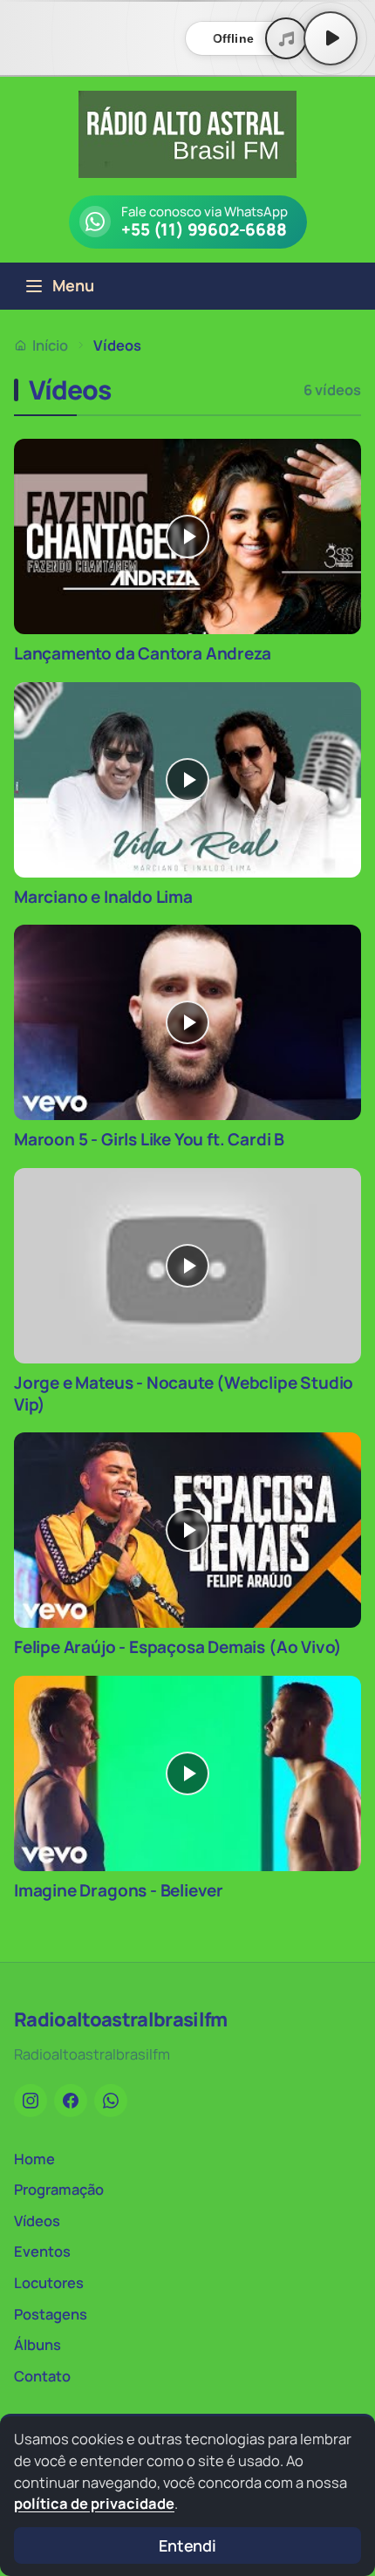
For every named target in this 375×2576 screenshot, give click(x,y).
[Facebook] (71, 2101)
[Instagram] (31, 2101)
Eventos (42, 2251)
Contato (42, 2376)
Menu (73, 285)
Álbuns (37, 2344)
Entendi (187, 2545)
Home (34, 2159)
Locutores (49, 2282)
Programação (59, 2189)
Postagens (51, 2314)
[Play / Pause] (331, 38)
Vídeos (37, 2221)
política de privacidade (94, 2503)
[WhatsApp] (111, 2101)
